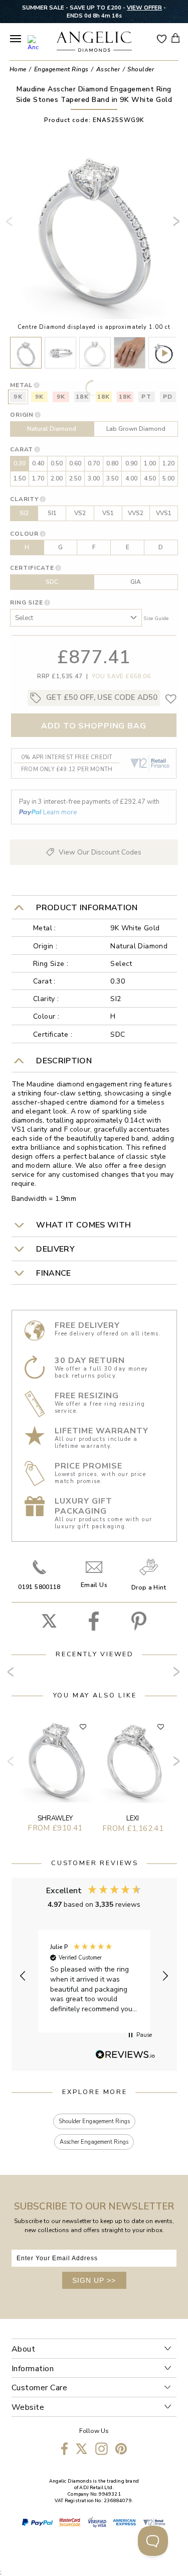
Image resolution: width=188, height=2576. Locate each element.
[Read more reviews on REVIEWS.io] (125, 2055)
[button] (24, 1976)
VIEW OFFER (144, 8)
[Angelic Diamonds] (95, 43)
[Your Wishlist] (162, 38)
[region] (94, 1976)
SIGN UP (94, 2280)
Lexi (133, 1818)
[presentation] (12, 225)
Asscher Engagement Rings (94, 2142)
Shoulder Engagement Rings (94, 2121)
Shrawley (55, 1818)
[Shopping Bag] (175, 38)
